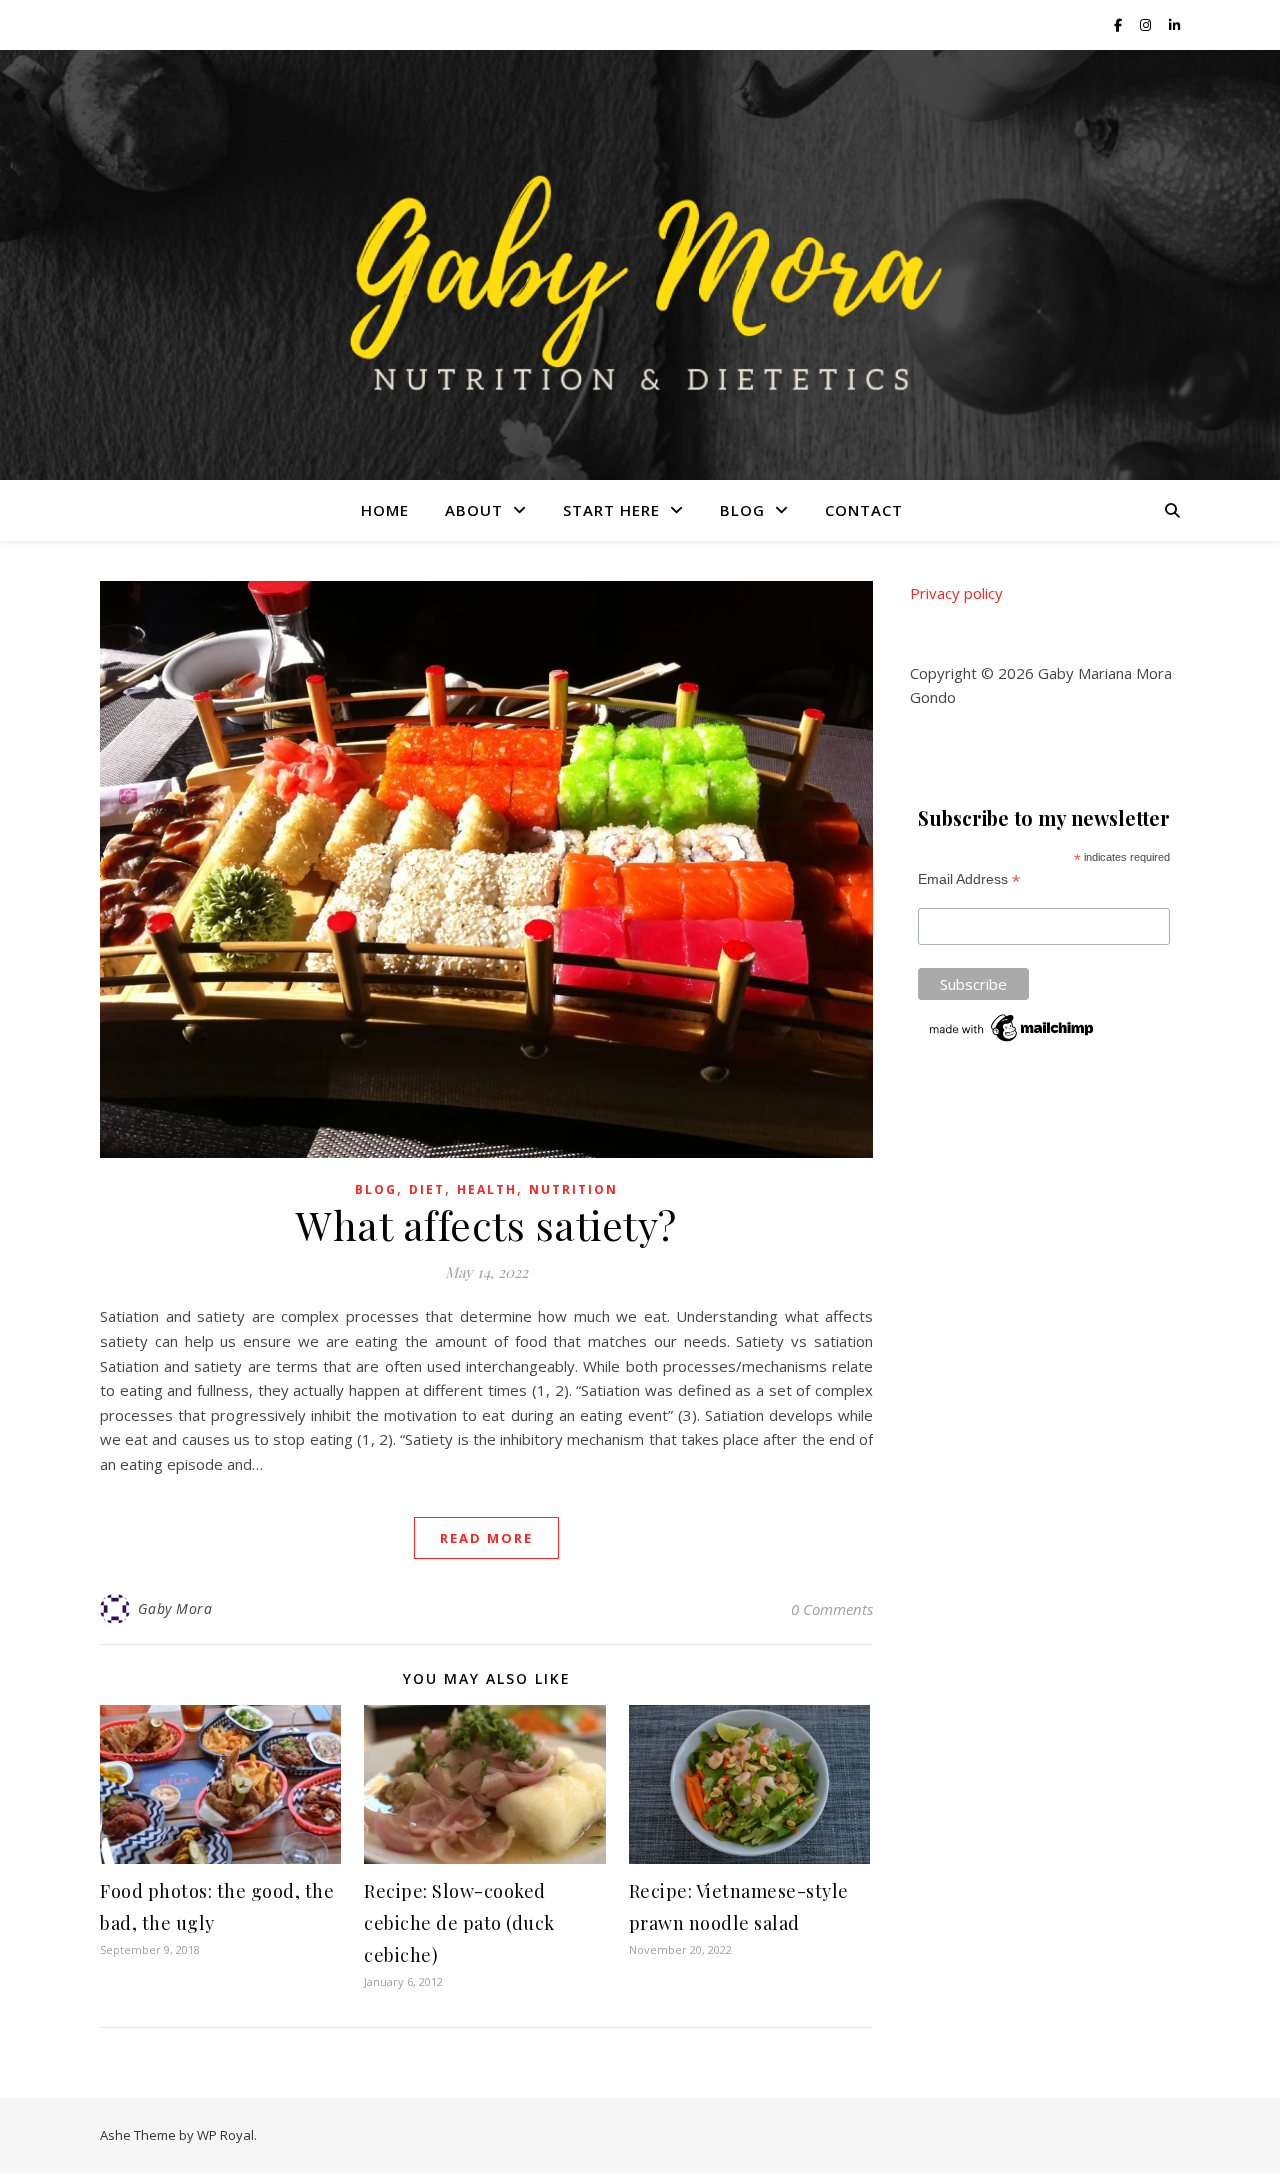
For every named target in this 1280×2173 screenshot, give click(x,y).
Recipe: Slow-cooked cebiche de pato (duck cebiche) (459, 1923)
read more (486, 1538)
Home (385, 510)
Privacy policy (956, 593)
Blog (742, 510)
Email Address (969, 879)
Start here (611, 510)
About (474, 510)
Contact (864, 510)
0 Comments (832, 1609)
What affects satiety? (486, 1224)
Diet (427, 1189)
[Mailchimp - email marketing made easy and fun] (1012, 1028)
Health (487, 1189)
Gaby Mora (175, 1608)
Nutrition (573, 1189)
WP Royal (225, 2135)
